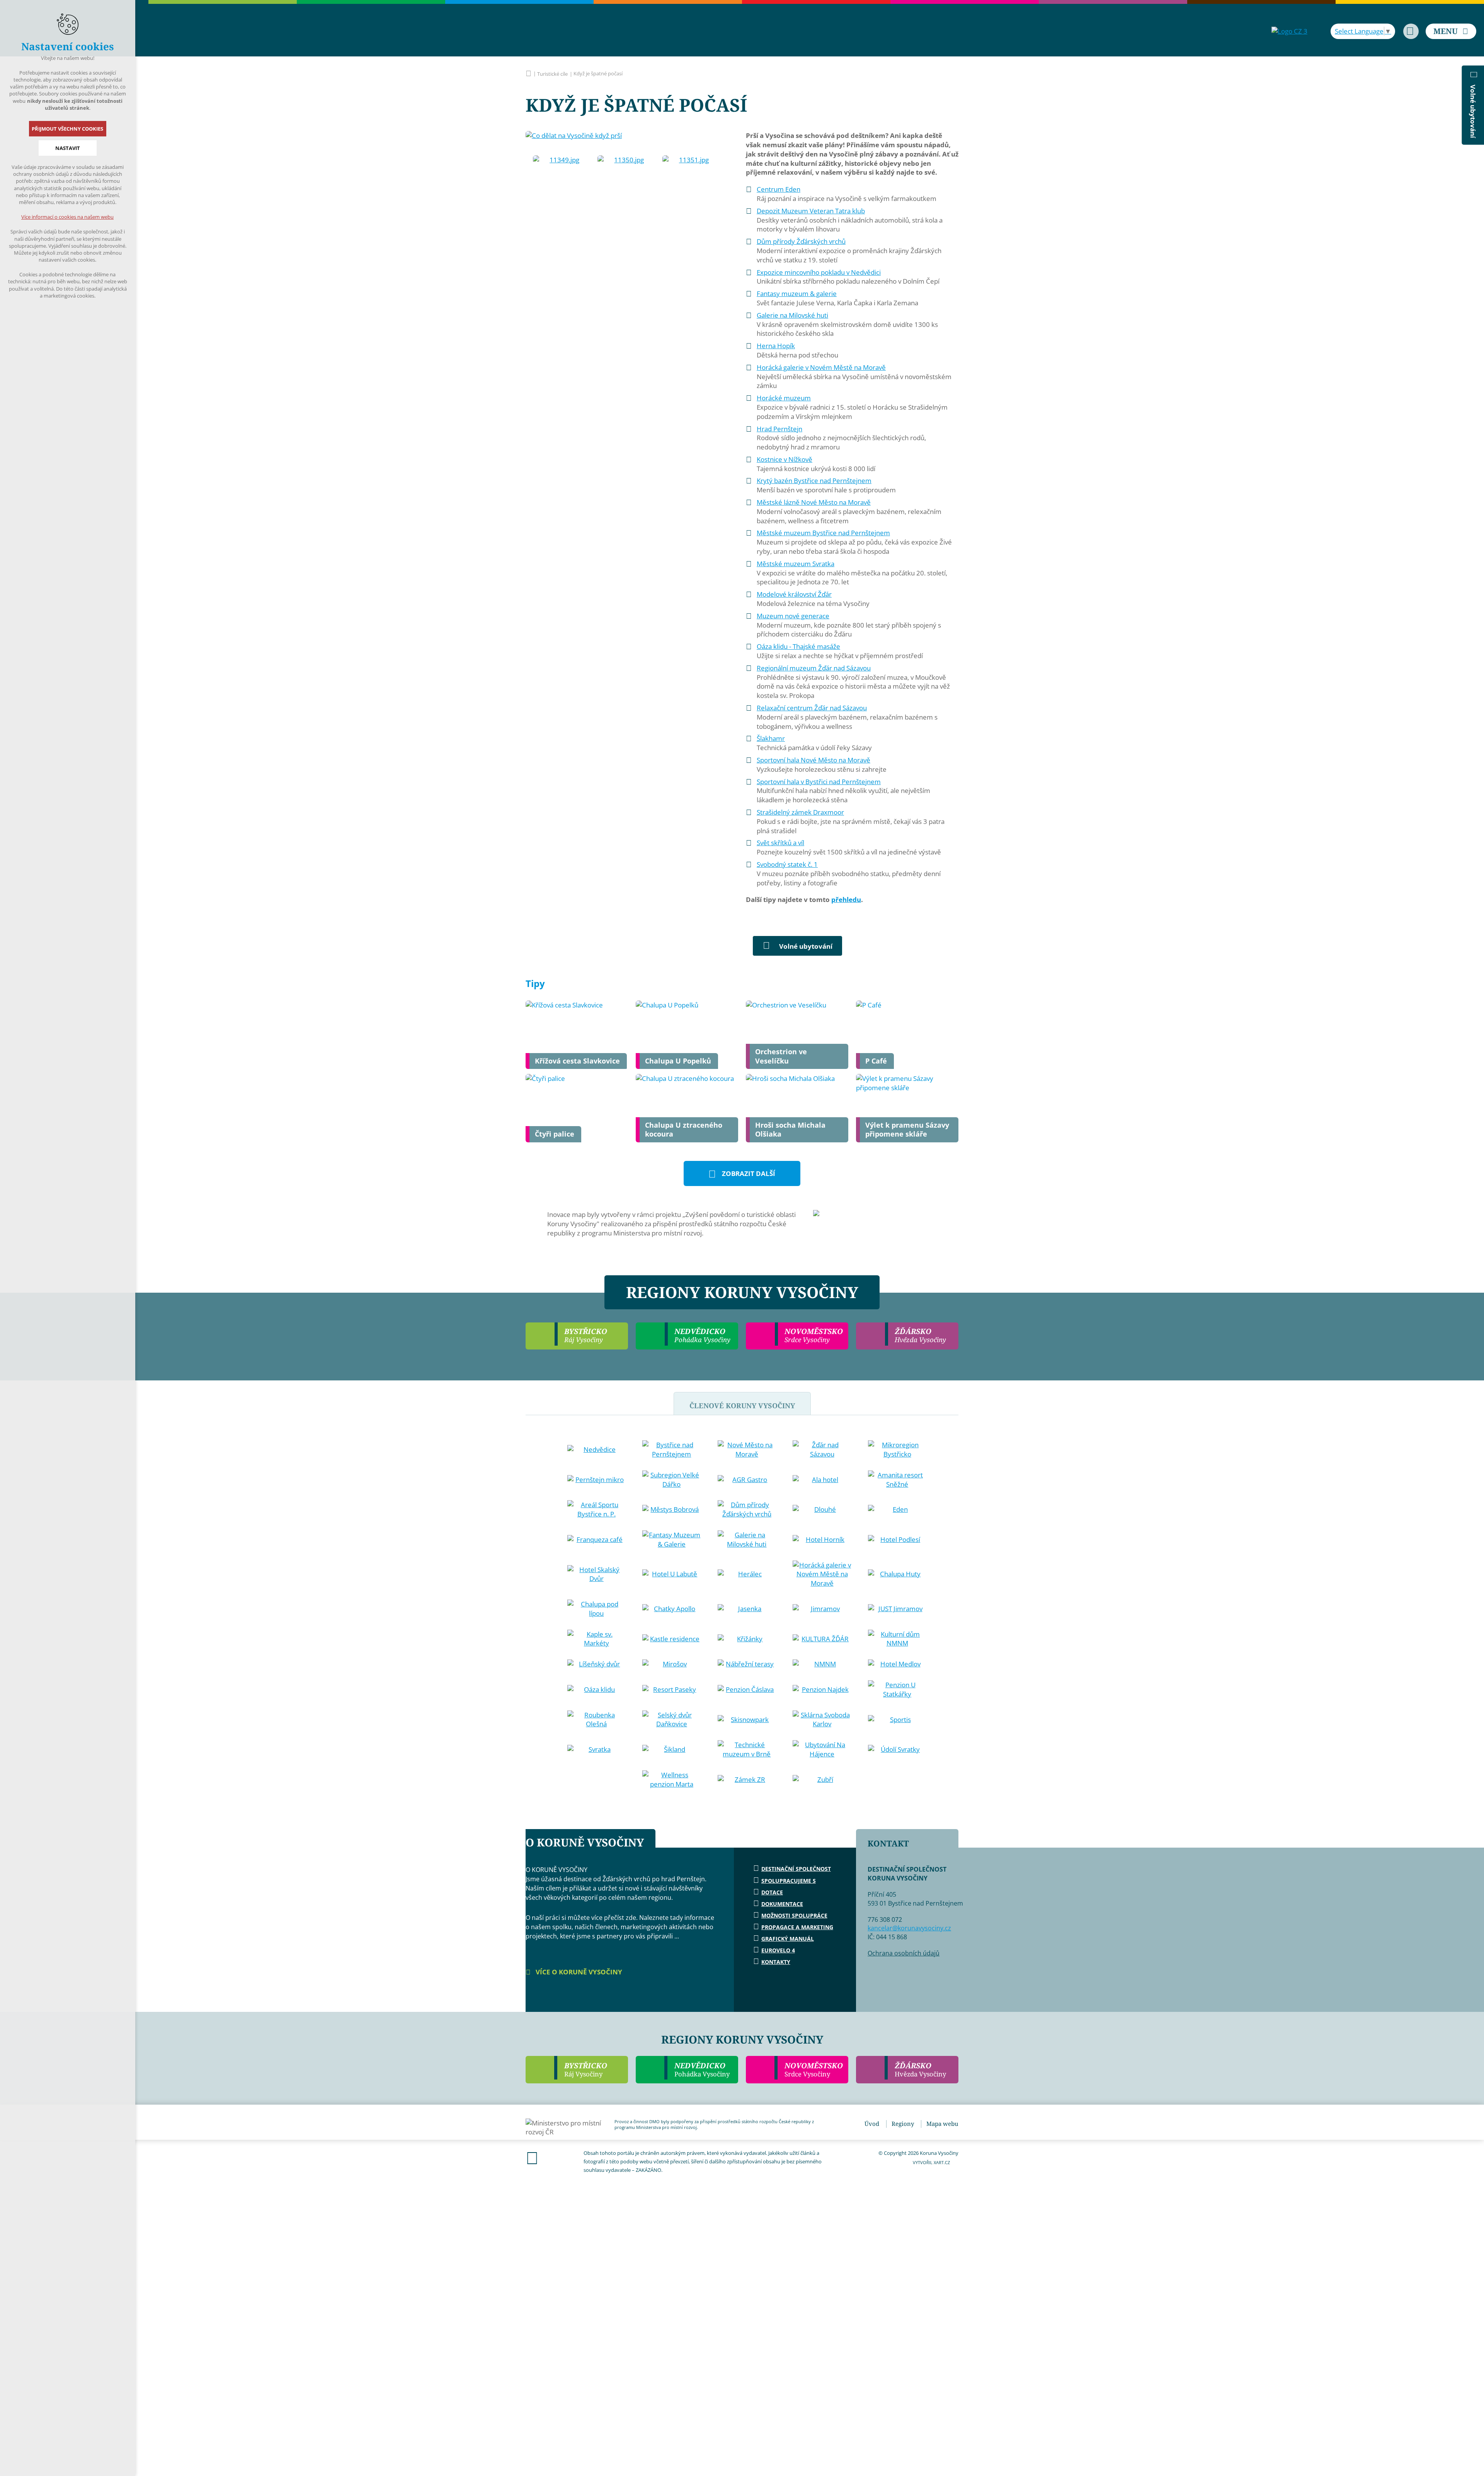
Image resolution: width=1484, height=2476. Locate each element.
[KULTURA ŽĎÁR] (822, 1639)
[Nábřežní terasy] (747, 1664)
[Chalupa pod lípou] (597, 1609)
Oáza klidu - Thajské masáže (798, 646)
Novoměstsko (814, 2069)
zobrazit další (749, 1173)
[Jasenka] (747, 1609)
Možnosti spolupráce (794, 1915)
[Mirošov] (672, 1664)
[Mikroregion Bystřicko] (897, 1450)
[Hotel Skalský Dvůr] (597, 1574)
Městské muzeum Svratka (796, 564)
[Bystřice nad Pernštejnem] (672, 1450)
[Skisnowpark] (747, 1720)
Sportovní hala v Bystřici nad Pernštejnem (819, 782)
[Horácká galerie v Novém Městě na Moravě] (822, 1574)
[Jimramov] (822, 1609)
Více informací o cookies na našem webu (68, 217)
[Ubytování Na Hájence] (822, 1749)
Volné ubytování (806, 946)
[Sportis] (897, 1720)
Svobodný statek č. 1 (787, 864)
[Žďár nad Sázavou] (822, 1450)
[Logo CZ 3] (1289, 31)
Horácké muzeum (784, 398)
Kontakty (776, 1962)
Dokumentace (782, 1904)
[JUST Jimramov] (897, 1609)
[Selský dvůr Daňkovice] (672, 1720)
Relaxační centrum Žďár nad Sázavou (812, 708)
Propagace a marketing (797, 1927)
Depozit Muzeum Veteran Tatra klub (811, 211)
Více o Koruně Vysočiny (578, 1972)
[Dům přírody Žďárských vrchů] (747, 1509)
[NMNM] (822, 1664)
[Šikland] (672, 1749)
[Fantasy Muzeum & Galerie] (672, 1540)
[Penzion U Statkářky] (897, 1690)
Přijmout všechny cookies (68, 129)
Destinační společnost (796, 1869)
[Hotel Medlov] (897, 1664)
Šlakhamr (771, 738)
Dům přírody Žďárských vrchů (801, 241)
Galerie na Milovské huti (792, 315)
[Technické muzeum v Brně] (747, 1749)
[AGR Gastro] (747, 1480)
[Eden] (897, 1509)
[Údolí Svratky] (897, 1749)
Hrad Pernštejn (779, 429)
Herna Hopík (776, 346)
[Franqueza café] (597, 1540)
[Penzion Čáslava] (747, 1690)
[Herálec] (747, 1574)
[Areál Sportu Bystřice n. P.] (597, 1509)
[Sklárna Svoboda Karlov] (822, 1720)
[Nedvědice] (597, 1450)
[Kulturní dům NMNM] (897, 1639)
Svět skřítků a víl (780, 843)
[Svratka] (597, 1749)
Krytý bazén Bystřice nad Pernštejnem (814, 481)
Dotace (772, 1892)
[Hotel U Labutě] (672, 1574)
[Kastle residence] (672, 1639)
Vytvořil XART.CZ (931, 2162)
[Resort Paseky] (672, 1690)
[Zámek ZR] (747, 1780)
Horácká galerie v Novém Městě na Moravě (821, 367)
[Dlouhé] (822, 1509)
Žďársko (920, 2069)
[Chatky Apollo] (672, 1609)
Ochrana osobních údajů (904, 1953)
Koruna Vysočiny (528, 73)
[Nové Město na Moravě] (747, 1450)
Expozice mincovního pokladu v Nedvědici (819, 272)
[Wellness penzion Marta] (672, 1780)
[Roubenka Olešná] (597, 1720)
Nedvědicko (702, 2069)
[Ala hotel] (822, 1480)
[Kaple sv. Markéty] (597, 1639)
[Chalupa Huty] (897, 1574)
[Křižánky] (747, 1639)
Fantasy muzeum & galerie (797, 294)
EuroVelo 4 (778, 1950)
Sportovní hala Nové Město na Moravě (813, 760)
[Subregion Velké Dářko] (672, 1480)
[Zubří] (822, 1780)
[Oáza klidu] (597, 1690)
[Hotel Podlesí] (897, 1540)
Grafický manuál (788, 1939)
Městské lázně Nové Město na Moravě (814, 502)
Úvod (872, 2124)
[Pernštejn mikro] (597, 1480)
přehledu (846, 899)
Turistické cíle (552, 74)
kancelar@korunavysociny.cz (909, 1928)
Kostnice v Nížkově (785, 459)
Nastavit (68, 148)
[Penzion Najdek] (822, 1690)
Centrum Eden (779, 189)
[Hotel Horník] (822, 1540)
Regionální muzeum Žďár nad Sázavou (814, 668)
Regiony (903, 2124)
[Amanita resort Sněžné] (897, 1480)
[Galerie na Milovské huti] (747, 1540)
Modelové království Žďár (794, 594)
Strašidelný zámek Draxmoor (800, 812)
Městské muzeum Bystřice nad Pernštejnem (823, 533)
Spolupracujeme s (789, 1881)
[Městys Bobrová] (672, 1509)
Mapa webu (942, 2124)
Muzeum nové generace (793, 616)
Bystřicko (586, 2069)
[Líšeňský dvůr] (597, 1664)
